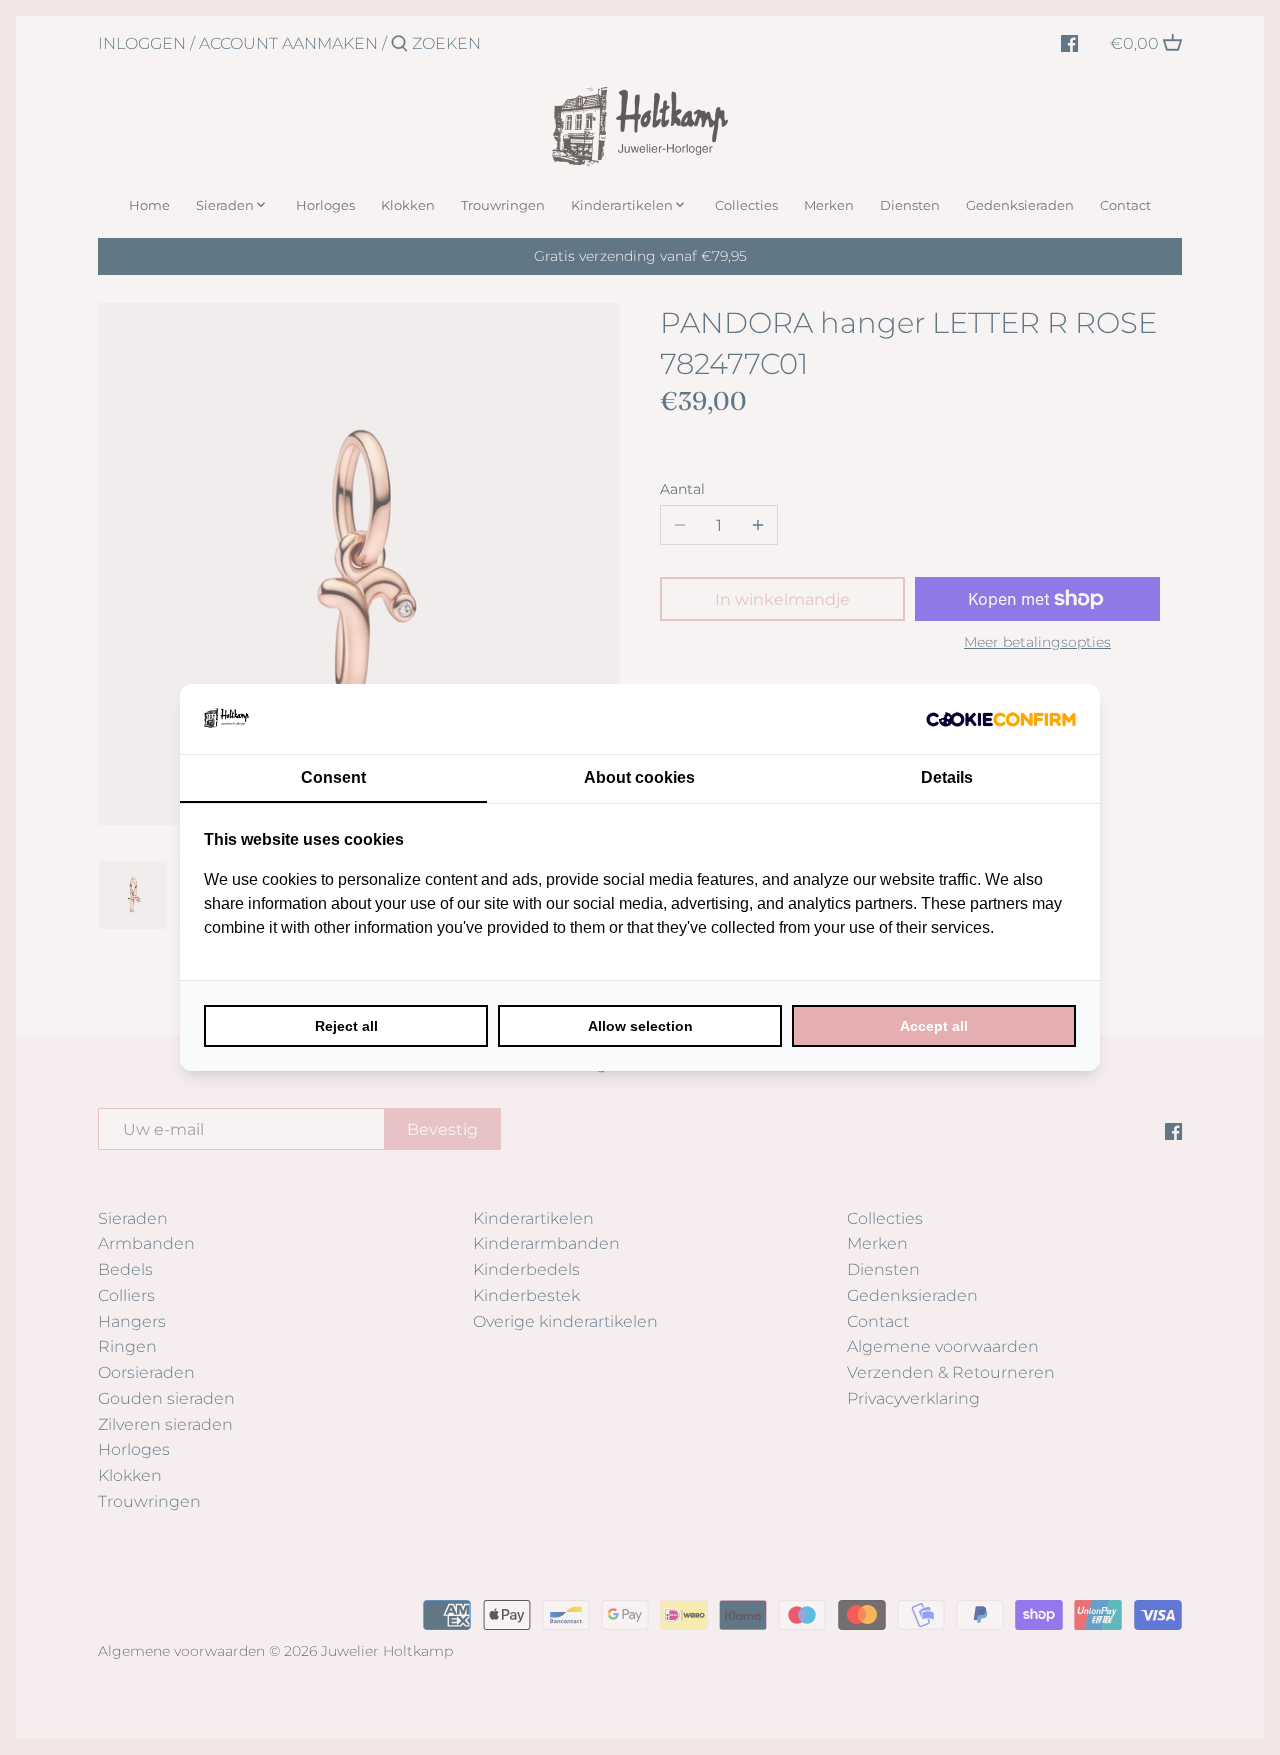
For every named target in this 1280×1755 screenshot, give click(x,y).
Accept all (934, 1026)
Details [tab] (947, 777)
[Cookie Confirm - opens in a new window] (1001, 719)
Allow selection (640, 1026)
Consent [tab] (333, 777)
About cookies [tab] (639, 777)
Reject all (346, 1026)
